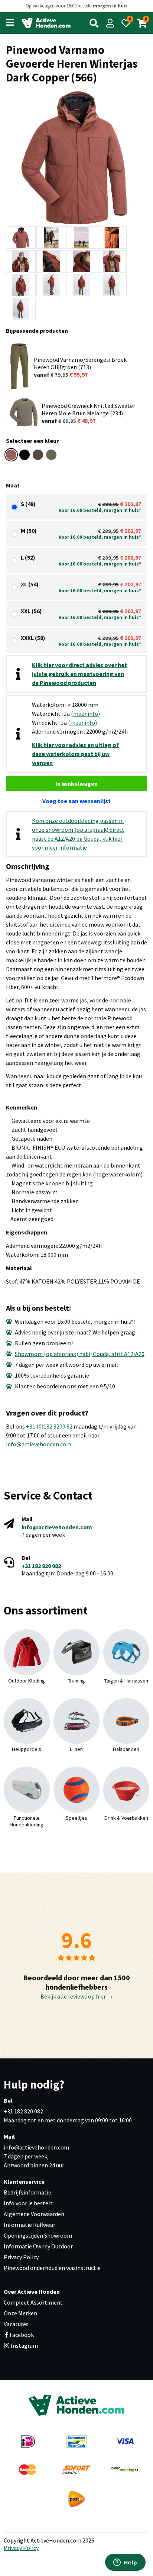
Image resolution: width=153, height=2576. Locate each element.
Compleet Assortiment (33, 2302)
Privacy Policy (21, 2257)
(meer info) (85, 714)
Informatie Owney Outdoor (38, 2246)
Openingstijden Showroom (38, 2235)
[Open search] (94, 23)
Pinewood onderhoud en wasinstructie (52, 2268)
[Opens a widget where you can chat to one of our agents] (125, 2563)
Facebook (22, 2335)
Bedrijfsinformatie (27, 2192)
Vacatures (16, 2324)
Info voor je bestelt (28, 2203)
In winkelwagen (76, 783)
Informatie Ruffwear (30, 2225)
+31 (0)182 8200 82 (49, 1426)
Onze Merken (20, 2313)
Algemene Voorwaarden (34, 2214)
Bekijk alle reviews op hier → (77, 1996)
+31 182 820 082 (41, 1566)
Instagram (24, 2345)
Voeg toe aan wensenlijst (76, 801)
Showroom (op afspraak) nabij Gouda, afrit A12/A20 (80, 1354)
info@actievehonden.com (39, 1444)
